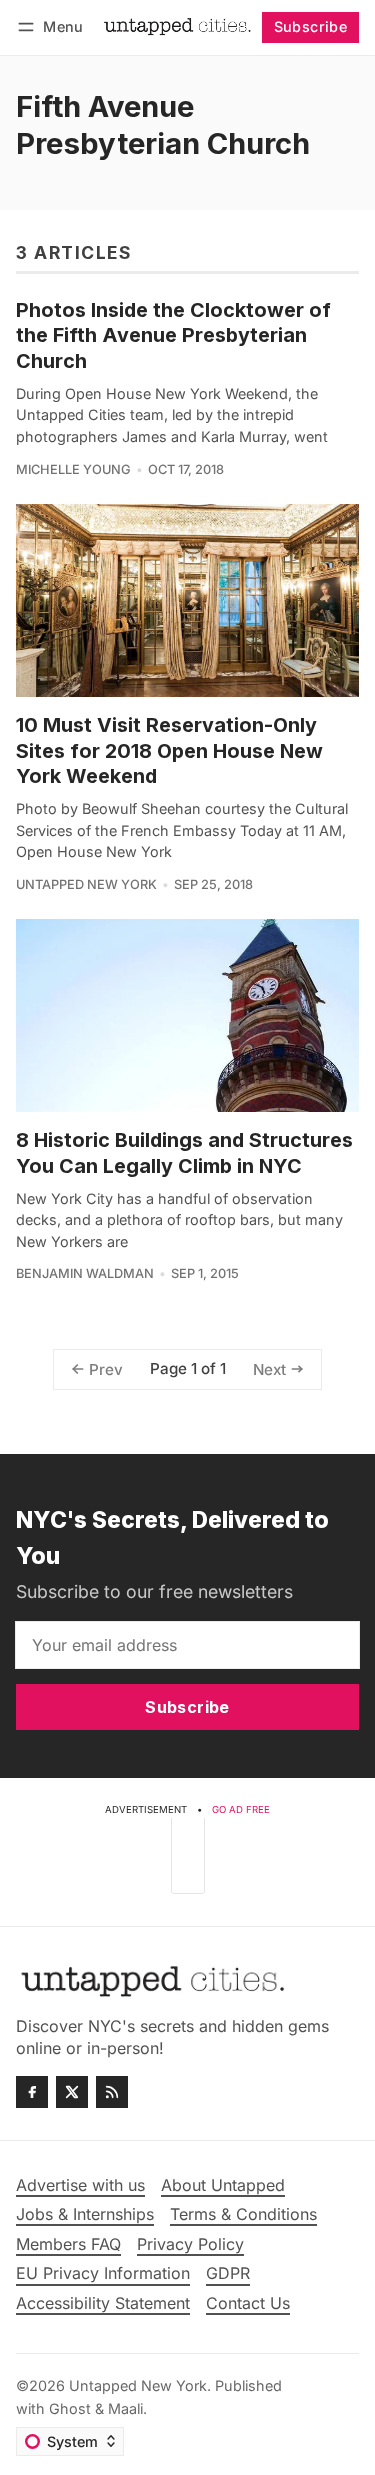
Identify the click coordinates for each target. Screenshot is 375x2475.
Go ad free (241, 1809)
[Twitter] (72, 2092)
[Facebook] (32, 2092)
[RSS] (112, 2092)
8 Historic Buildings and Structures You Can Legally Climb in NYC (184, 1153)
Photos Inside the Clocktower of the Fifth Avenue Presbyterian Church (173, 335)
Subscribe (311, 26)
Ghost (70, 2408)
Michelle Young (73, 469)
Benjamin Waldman (85, 1273)
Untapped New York (86, 884)
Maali (125, 2408)
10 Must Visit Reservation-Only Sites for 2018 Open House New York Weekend (169, 750)
